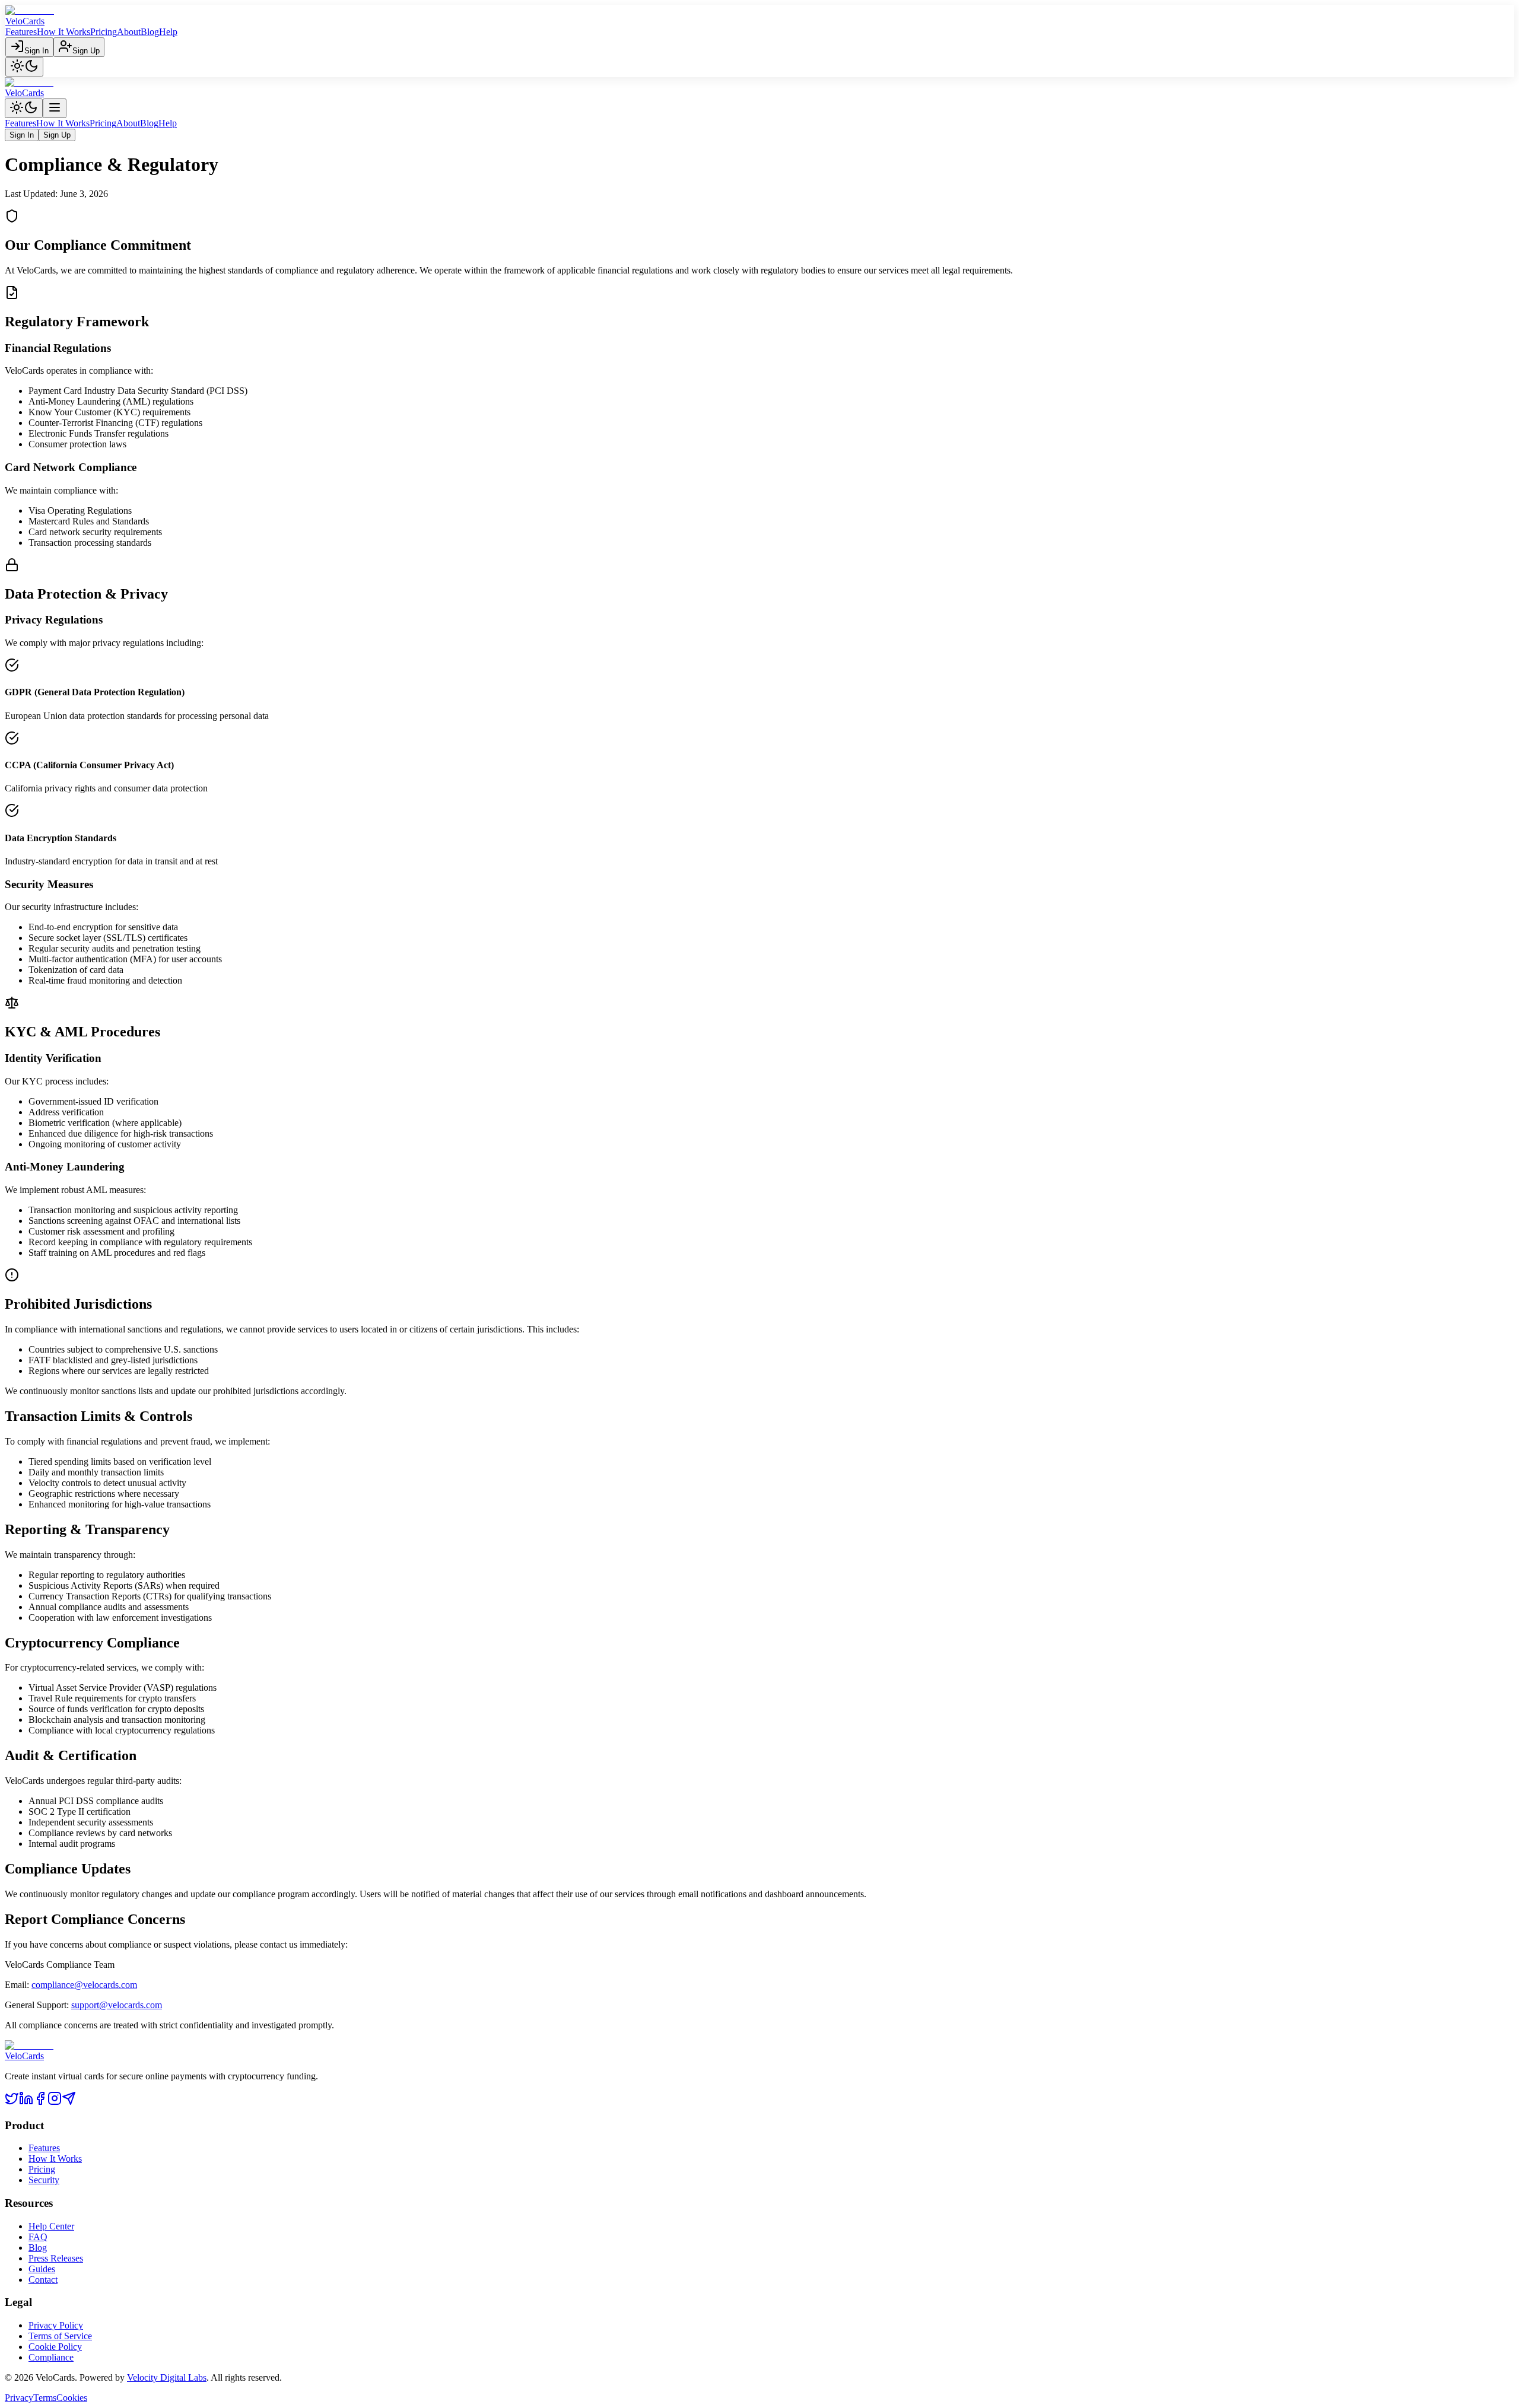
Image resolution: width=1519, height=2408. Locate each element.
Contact (43, 2280)
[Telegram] (69, 2102)
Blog (150, 32)
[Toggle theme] (24, 67)
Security (44, 2180)
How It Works (63, 32)
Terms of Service (60, 2336)
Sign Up (86, 51)
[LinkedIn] (26, 2102)
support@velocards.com (117, 2005)
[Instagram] (55, 2102)
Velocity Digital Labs (167, 2377)
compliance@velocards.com (84, 1985)
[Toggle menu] (55, 108)
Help (168, 32)
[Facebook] (40, 2102)
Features (21, 32)
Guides (42, 2269)
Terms (45, 2398)
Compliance (51, 2357)
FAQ (38, 2237)
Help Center (51, 2226)
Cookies (72, 2398)
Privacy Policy (56, 2325)
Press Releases (56, 2258)
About (129, 32)
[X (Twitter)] (12, 2102)
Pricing (104, 32)
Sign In (36, 51)
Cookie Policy (55, 2347)
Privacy (19, 2398)
